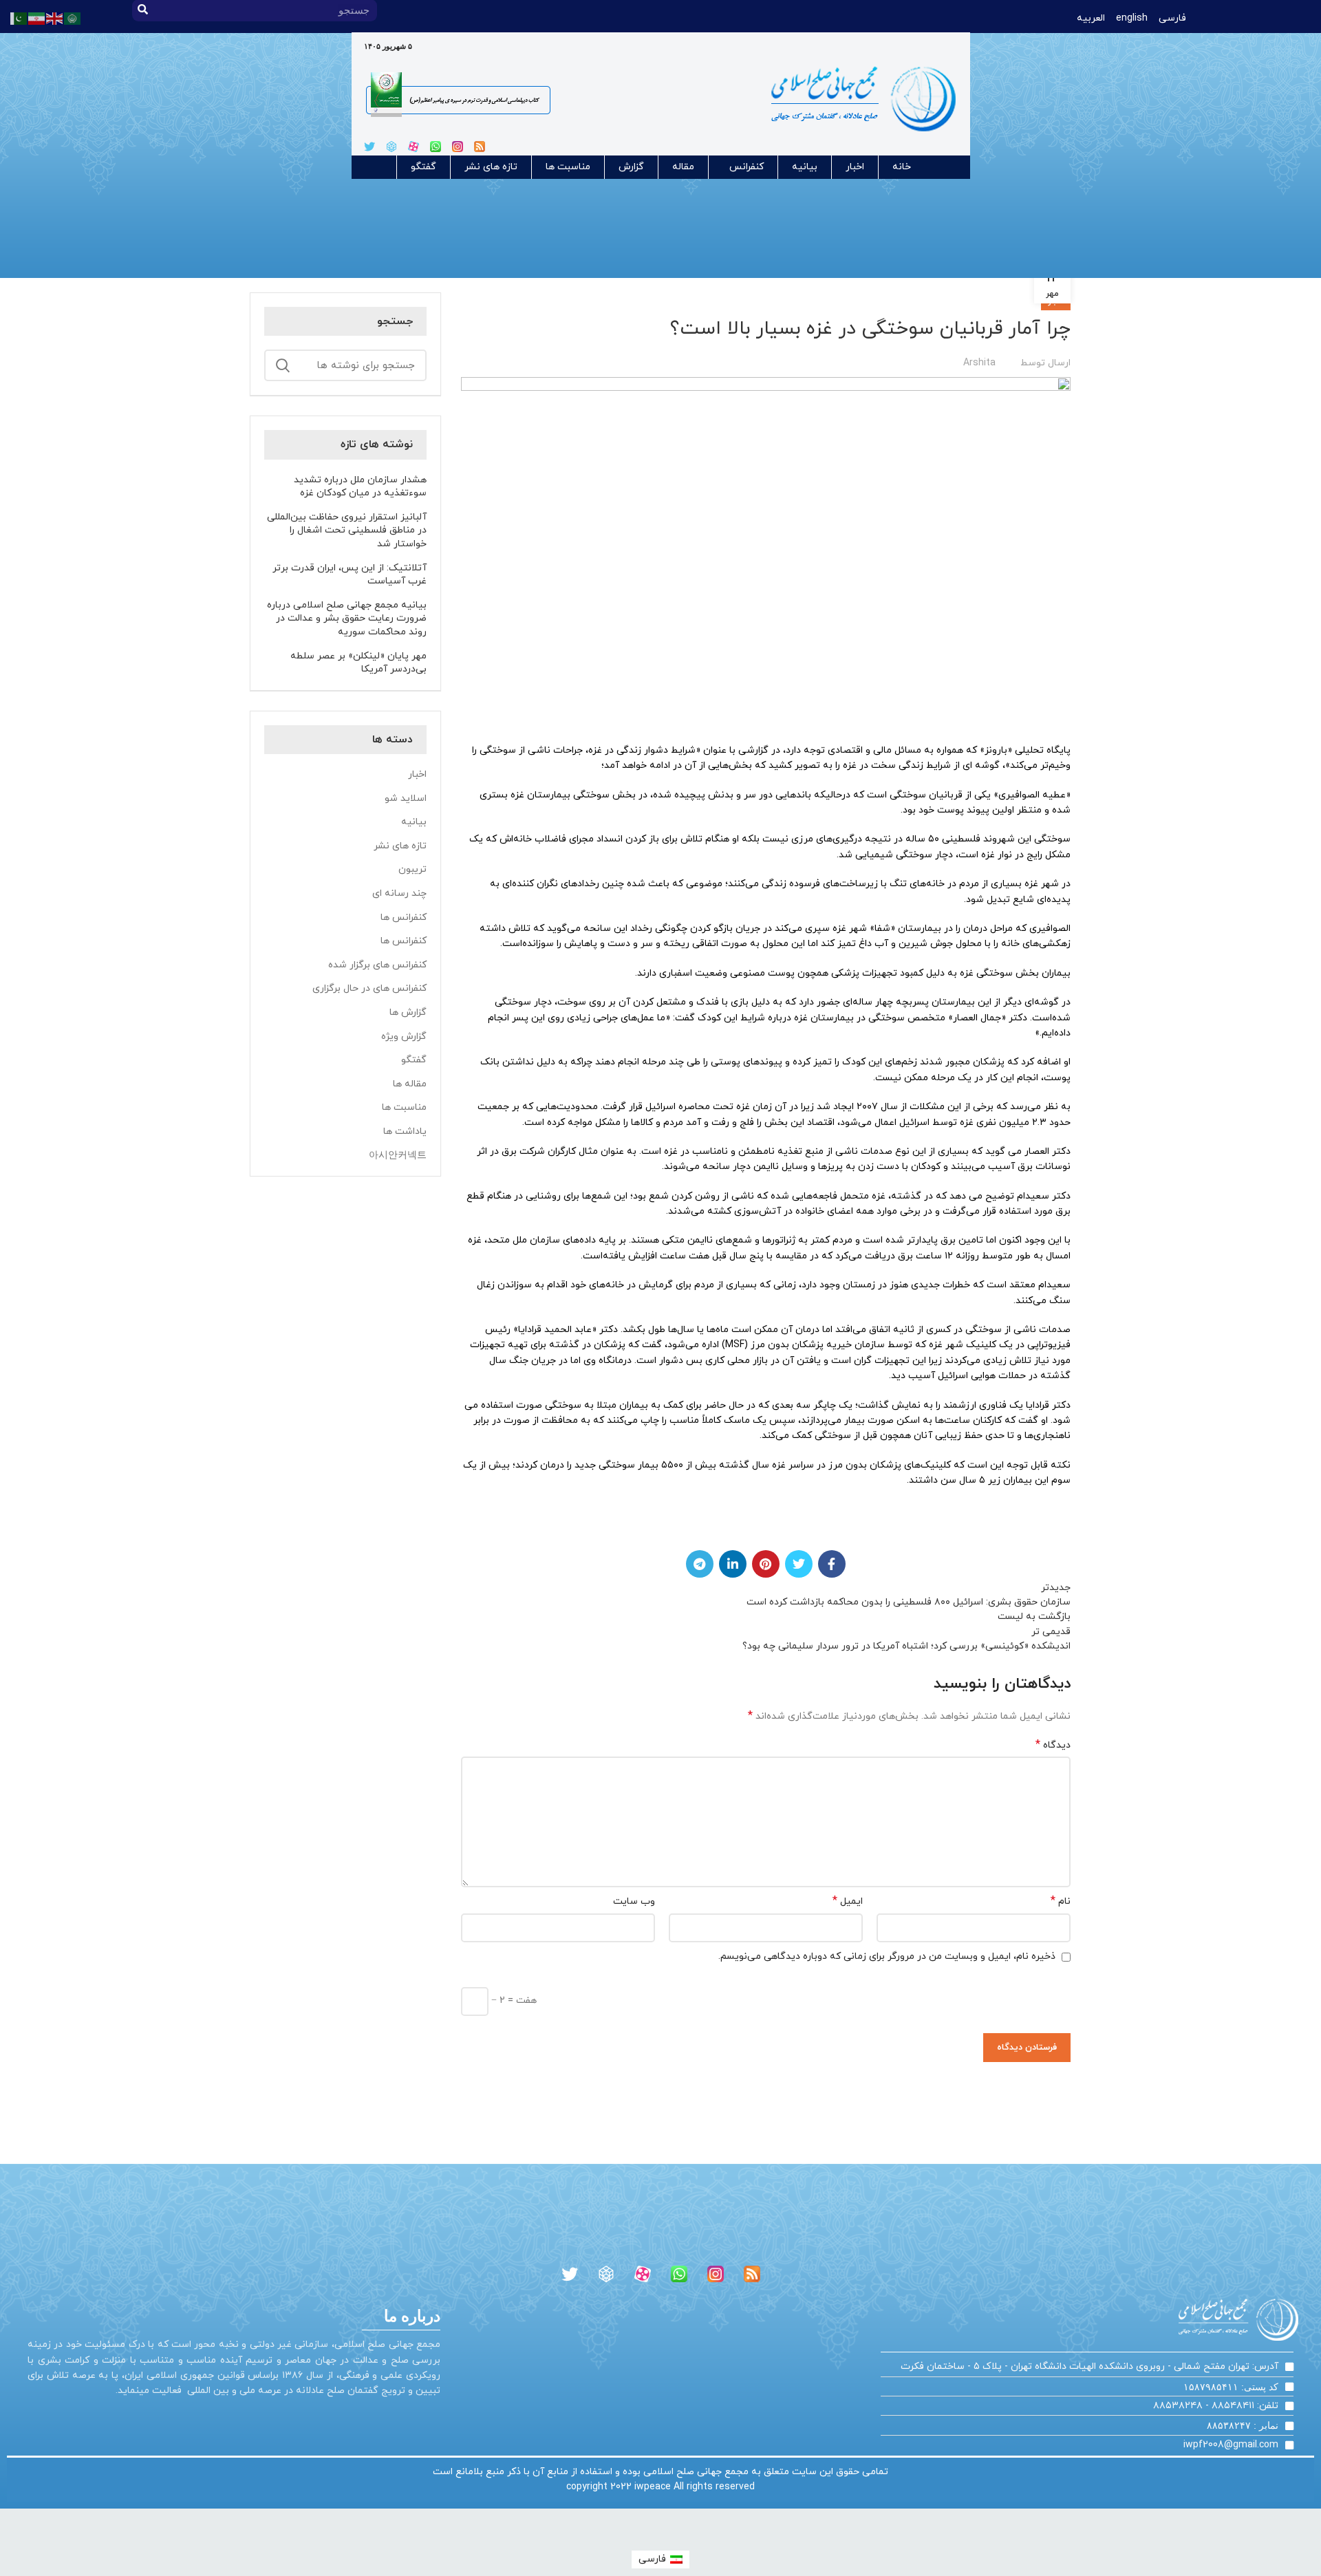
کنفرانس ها (404, 917)
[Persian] (37, 18)
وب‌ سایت (634, 1901)
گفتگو (423, 167)
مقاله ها (410, 1084)
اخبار (855, 167)
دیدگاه (1053, 1745)
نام (1061, 1901)
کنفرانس (747, 167)
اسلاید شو (406, 798)
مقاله (683, 167)
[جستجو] (283, 365)
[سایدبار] (1304, 2526)
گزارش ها (408, 1012)
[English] (55, 18)
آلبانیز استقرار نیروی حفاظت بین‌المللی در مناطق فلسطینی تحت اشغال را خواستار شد (347, 530)
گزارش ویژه (404, 1037)
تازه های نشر (491, 167)
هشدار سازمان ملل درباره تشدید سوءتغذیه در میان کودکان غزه (360, 487)
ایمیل (848, 1901)
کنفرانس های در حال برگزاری (369, 988)
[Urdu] (19, 18)
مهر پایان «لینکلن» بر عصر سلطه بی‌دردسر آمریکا (358, 663)
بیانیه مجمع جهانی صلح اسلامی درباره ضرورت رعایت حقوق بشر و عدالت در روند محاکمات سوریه (347, 619)
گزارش (631, 167)
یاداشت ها (405, 1131)
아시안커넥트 (398, 1156)
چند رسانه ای (399, 893)
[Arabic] (73, 18)
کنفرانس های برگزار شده (377, 965)
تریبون (412, 869)
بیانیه (805, 167)
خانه (902, 167)
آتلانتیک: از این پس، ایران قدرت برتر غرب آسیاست (350, 575)
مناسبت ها (568, 167)
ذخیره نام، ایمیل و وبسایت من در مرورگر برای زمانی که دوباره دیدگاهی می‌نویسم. (887, 1956)
